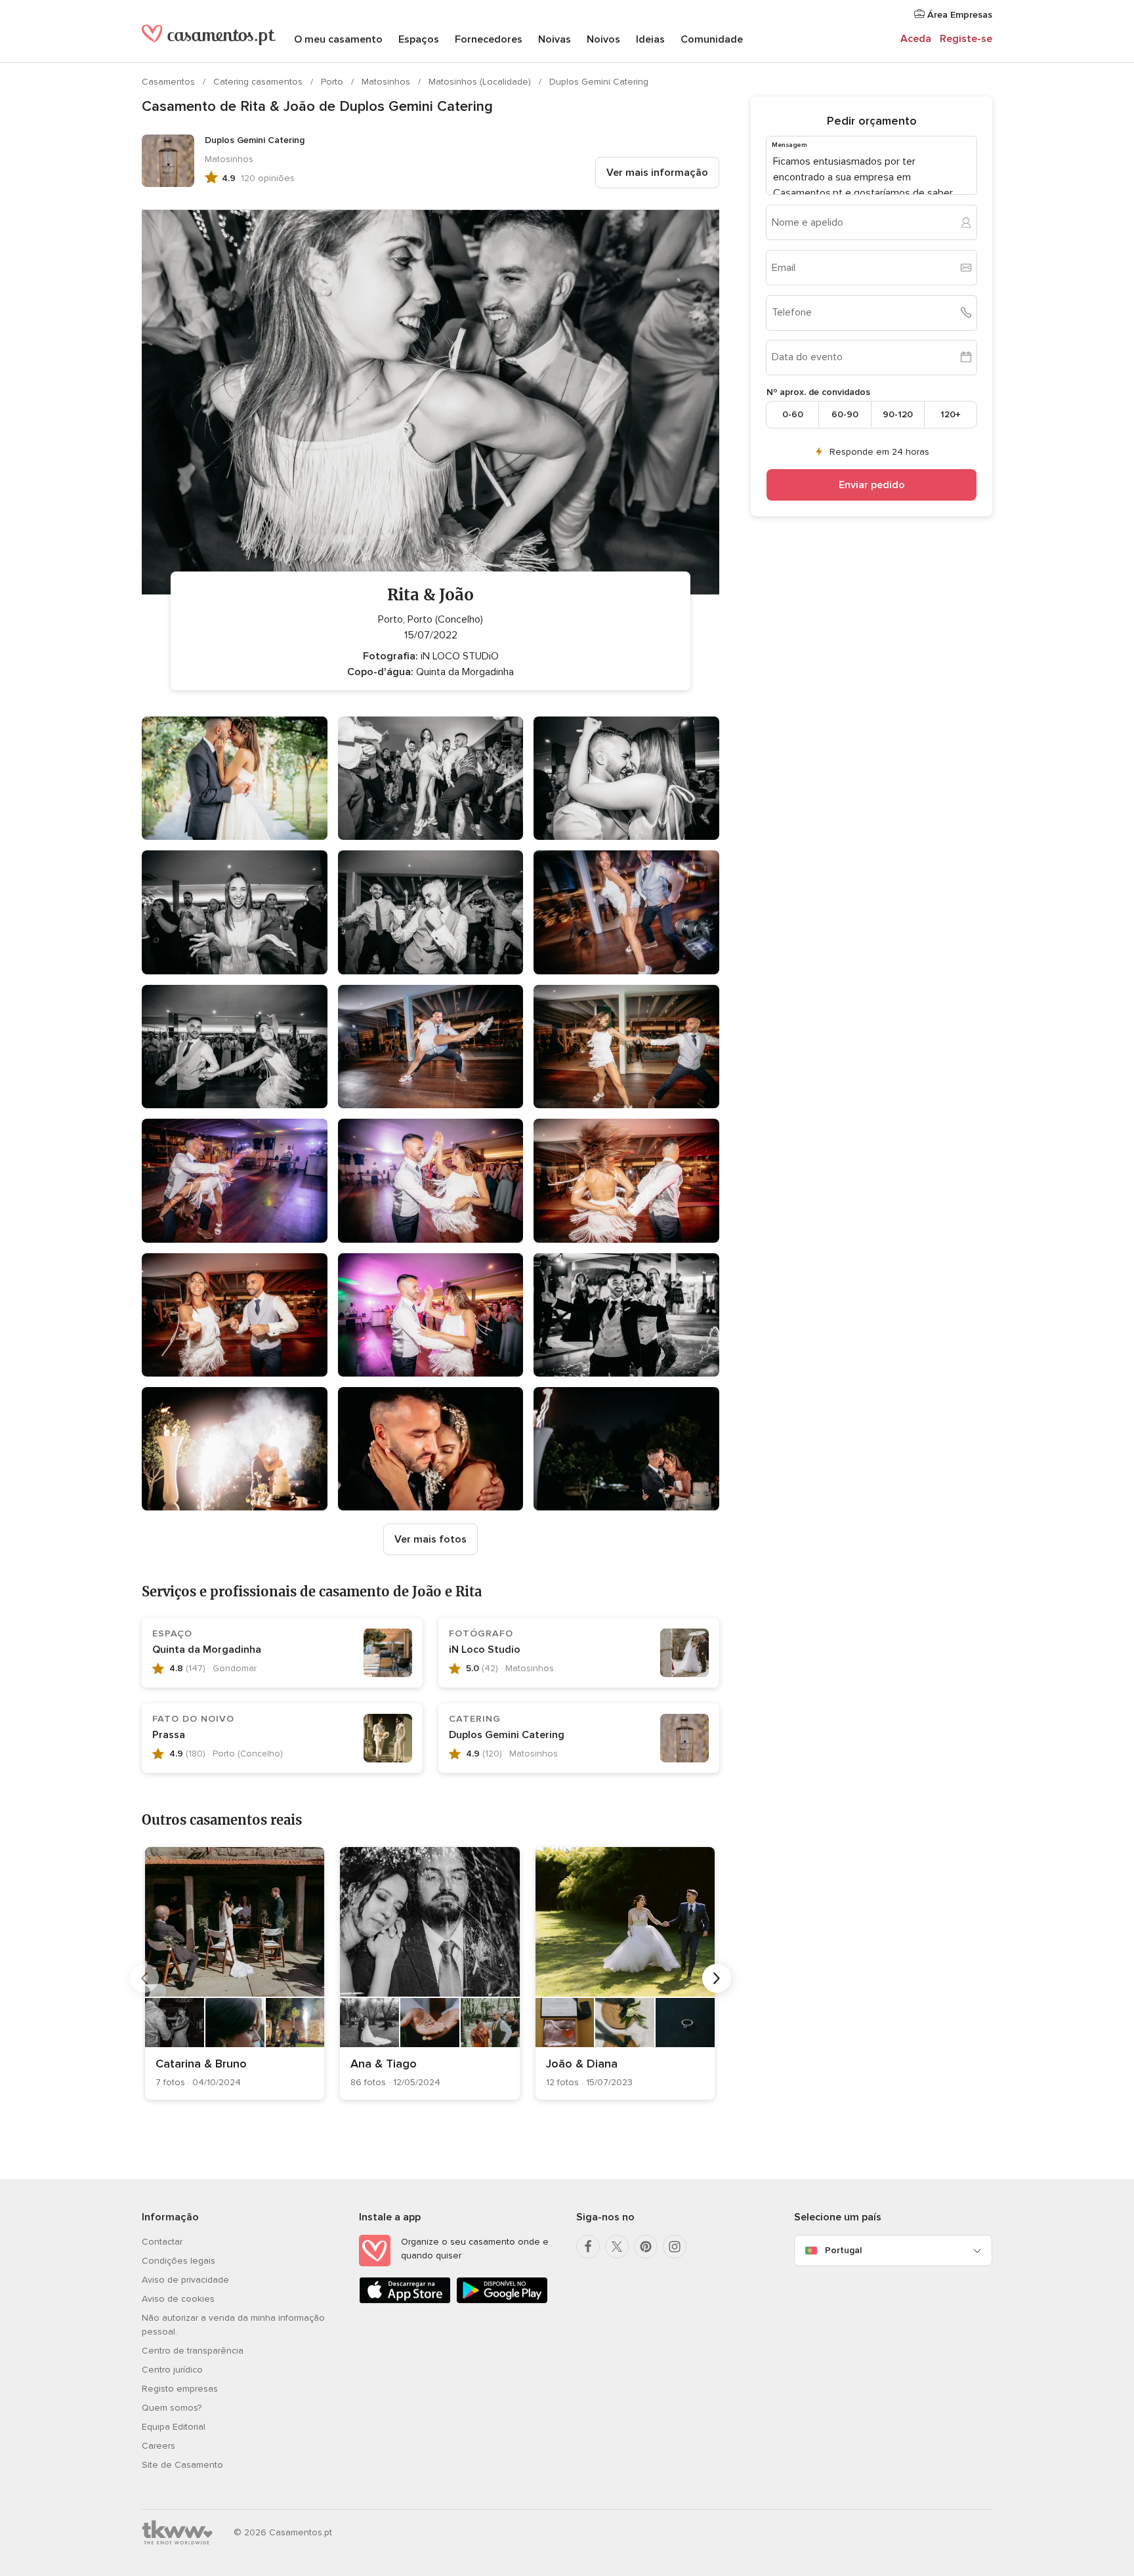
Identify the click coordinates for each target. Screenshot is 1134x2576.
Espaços (419, 39)
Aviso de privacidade (185, 2280)
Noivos (603, 39)
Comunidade (712, 39)
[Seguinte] (717, 1978)
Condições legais (178, 2261)
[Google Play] (502, 2301)
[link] (235, 1973)
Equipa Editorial (174, 2427)
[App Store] (405, 2301)
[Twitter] (617, 2247)
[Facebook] (588, 2247)
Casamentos (170, 82)
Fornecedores (489, 39)
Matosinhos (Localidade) (481, 82)
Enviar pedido (872, 484)
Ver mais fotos (430, 1539)
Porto (333, 82)
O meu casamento (338, 39)
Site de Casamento (182, 2465)
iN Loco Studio (486, 1650)
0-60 (793, 414)
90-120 (898, 414)
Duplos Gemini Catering (599, 82)
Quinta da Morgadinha (207, 1650)
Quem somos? (172, 2408)
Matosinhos (387, 82)
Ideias (650, 39)
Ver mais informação (657, 173)
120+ (951, 414)
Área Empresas (958, 15)
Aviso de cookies (178, 2299)
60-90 (845, 414)
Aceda (916, 39)
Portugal (843, 2250)
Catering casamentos (259, 82)
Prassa (169, 1735)
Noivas (555, 39)
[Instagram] (675, 2247)
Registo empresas (180, 2389)
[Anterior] (144, 1978)
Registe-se (966, 39)
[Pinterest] (646, 2247)
